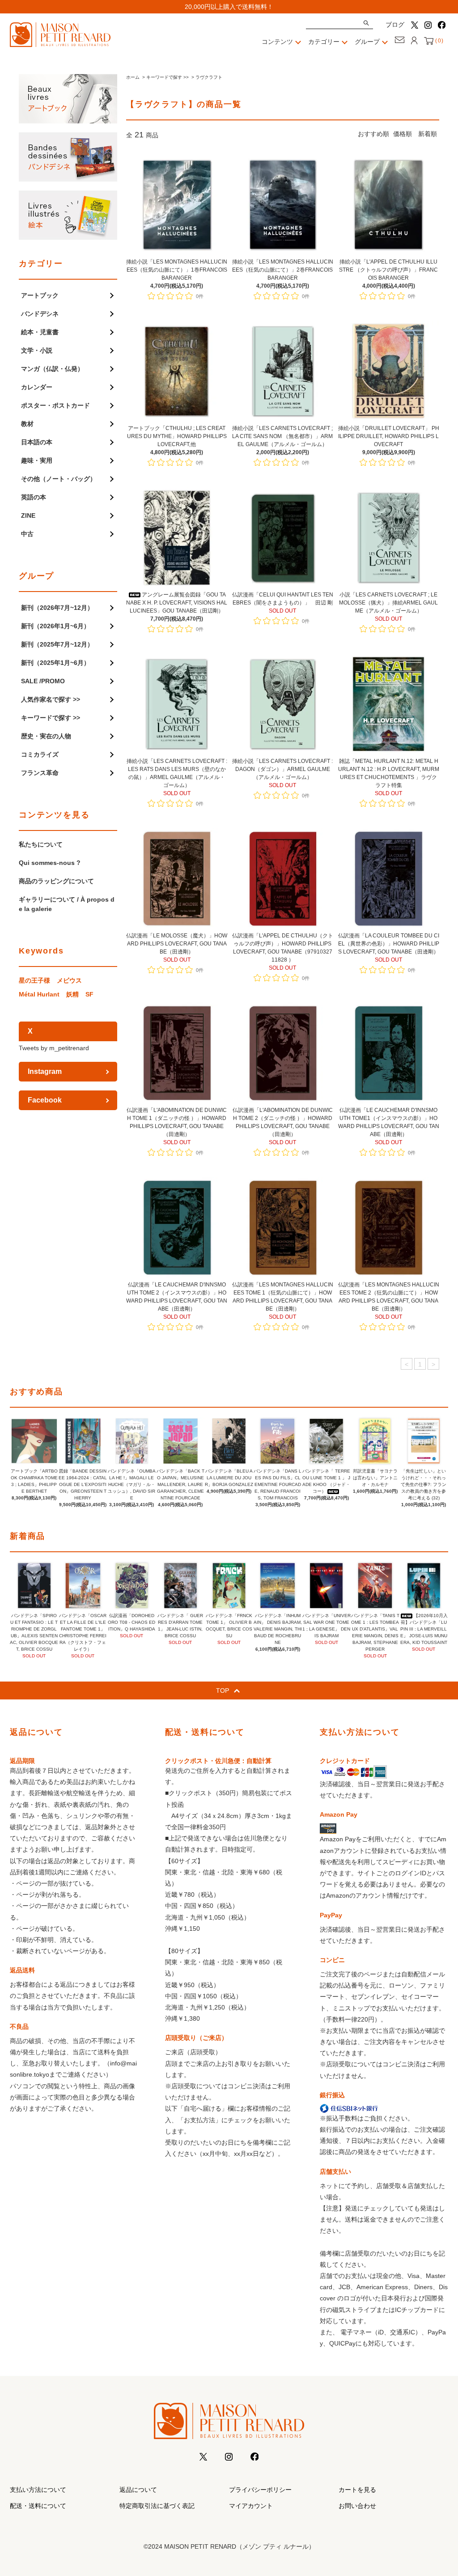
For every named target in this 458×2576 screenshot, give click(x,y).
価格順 (403, 134)
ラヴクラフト (209, 77)
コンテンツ (277, 42)
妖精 (72, 994)
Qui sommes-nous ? (50, 863)
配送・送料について (38, 2506)
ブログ (395, 25)
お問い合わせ (357, 2506)
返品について (138, 2490)
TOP (223, 1690)
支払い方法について (38, 2490)
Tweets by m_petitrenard (54, 1048)
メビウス (69, 980)
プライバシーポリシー (260, 2490)
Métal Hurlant (39, 994)
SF (89, 994)
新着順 (428, 134)
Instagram (45, 1071)
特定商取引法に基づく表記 (157, 2506)
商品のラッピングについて (56, 881)
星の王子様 (34, 980)
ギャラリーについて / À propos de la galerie (67, 904)
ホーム (133, 77)
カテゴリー (324, 42)
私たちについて (41, 844)
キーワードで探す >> (168, 77)
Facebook (45, 1100)
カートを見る (357, 2490)
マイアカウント (251, 2506)
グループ (367, 42)
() (439, 41)
